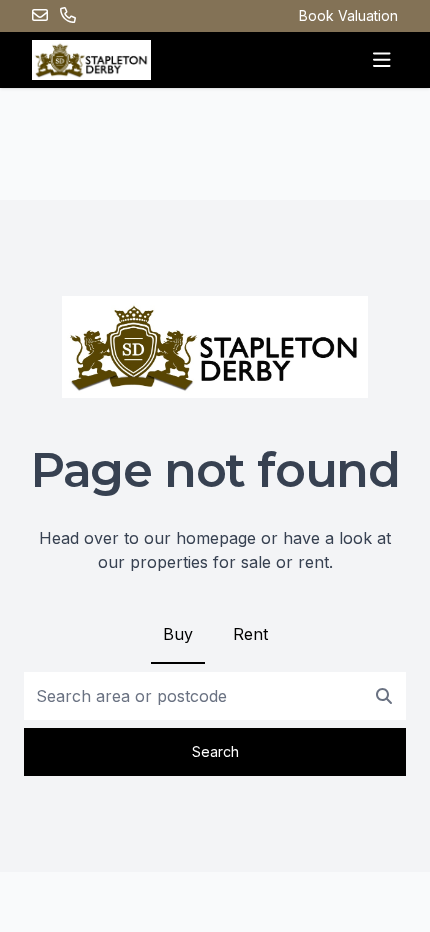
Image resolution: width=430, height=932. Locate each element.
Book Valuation (348, 15)
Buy (178, 634)
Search (215, 751)
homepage (216, 538)
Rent (250, 634)
